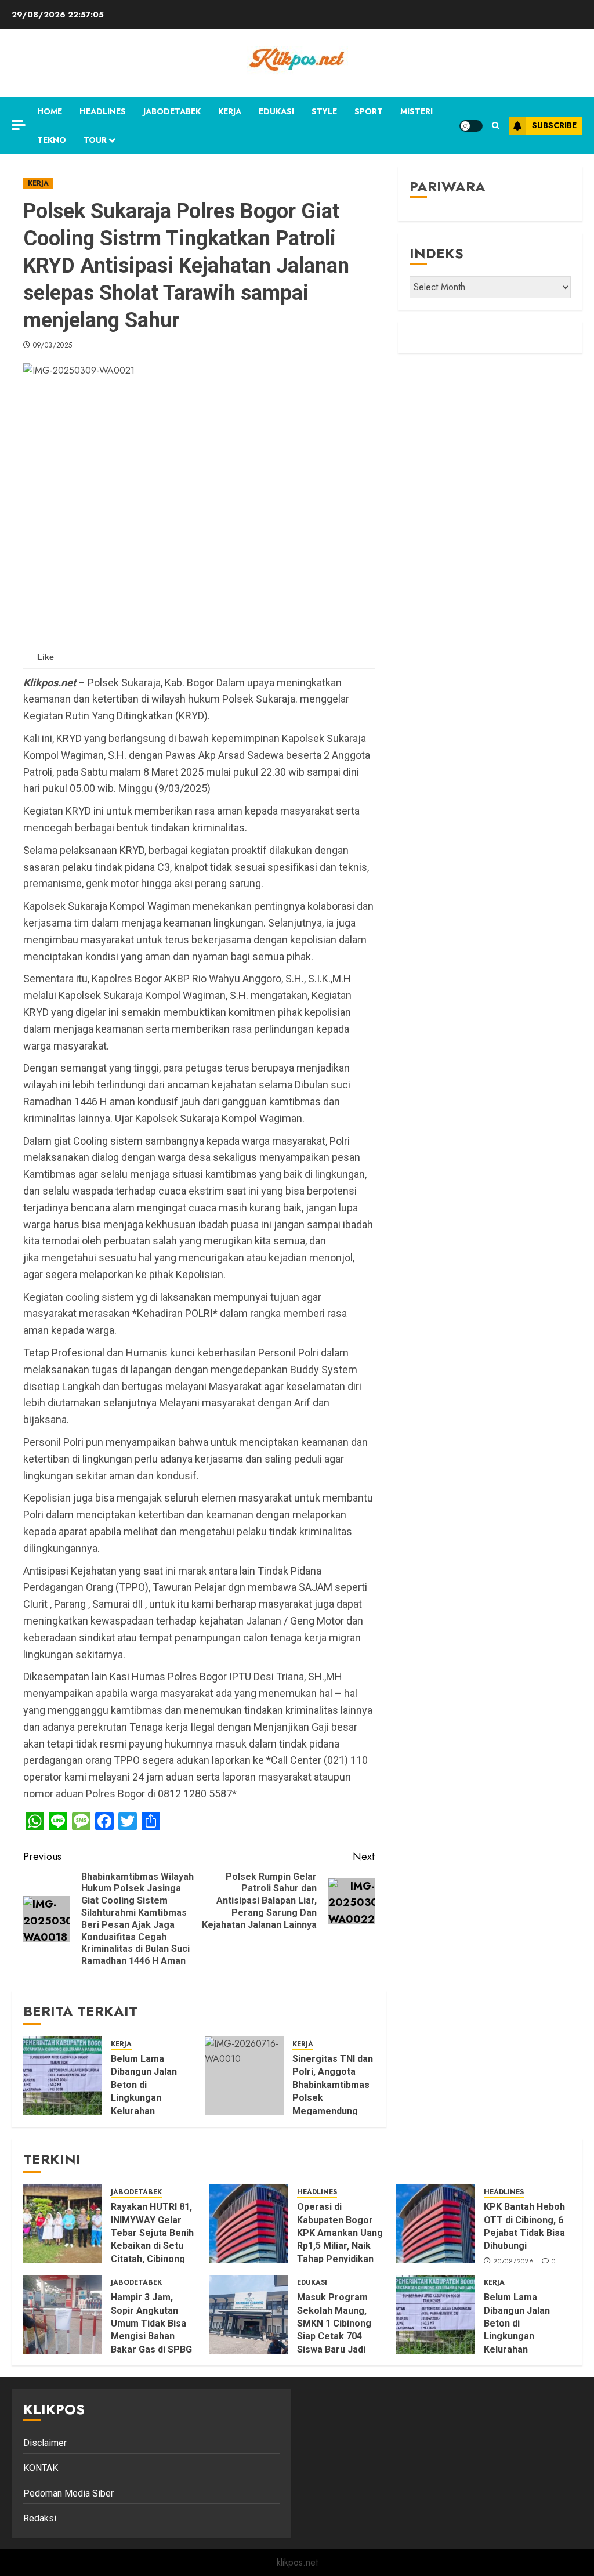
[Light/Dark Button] (471, 126)
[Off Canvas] (19, 125)
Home (50, 111)
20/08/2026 (513, 2262)
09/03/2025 (53, 346)
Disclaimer (45, 2443)
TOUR (95, 140)
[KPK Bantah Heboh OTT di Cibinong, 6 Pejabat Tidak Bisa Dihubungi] (436, 2224)
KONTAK (41, 2468)
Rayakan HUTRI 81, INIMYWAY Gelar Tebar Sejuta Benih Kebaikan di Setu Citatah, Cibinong (152, 2233)
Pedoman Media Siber (68, 2493)
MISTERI (416, 111)
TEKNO (52, 140)
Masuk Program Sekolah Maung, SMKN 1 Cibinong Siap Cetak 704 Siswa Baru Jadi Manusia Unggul (334, 2330)
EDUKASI (276, 111)
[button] (496, 126)
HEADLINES (103, 111)
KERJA (230, 111)
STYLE (324, 111)
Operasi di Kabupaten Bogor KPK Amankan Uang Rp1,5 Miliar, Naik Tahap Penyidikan (340, 2233)
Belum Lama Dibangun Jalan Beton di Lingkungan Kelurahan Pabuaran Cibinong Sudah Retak (525, 2336)
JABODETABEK (172, 111)
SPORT (369, 111)
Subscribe (554, 125)
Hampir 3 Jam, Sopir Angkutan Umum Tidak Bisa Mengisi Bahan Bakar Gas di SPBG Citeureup (151, 2330)
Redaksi (40, 2518)
